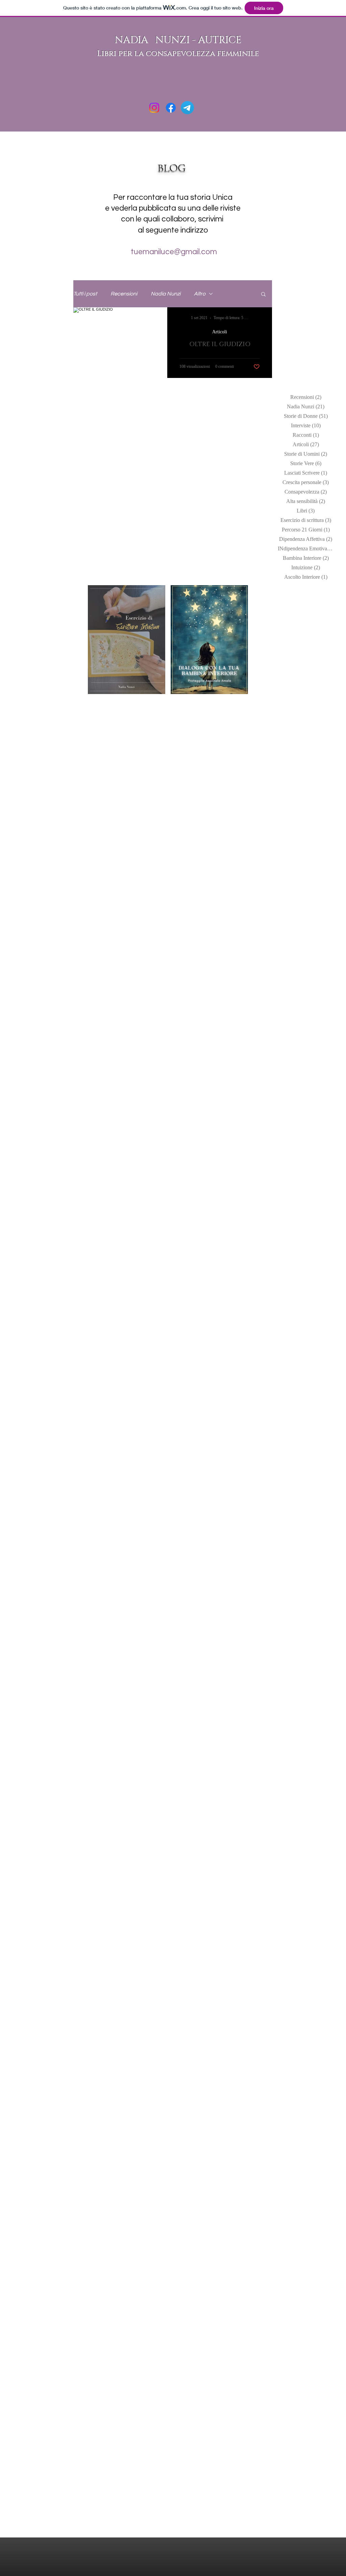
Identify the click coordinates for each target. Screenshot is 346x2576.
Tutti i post (85, 294)
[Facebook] (171, 108)
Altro (200, 294)
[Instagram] (154, 108)
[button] (263, 295)
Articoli (220, 332)
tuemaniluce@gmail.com (173, 252)
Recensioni (124, 294)
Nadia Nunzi (166, 294)
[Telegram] (187, 108)
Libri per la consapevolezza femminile (178, 54)
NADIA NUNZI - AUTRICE (178, 40)
